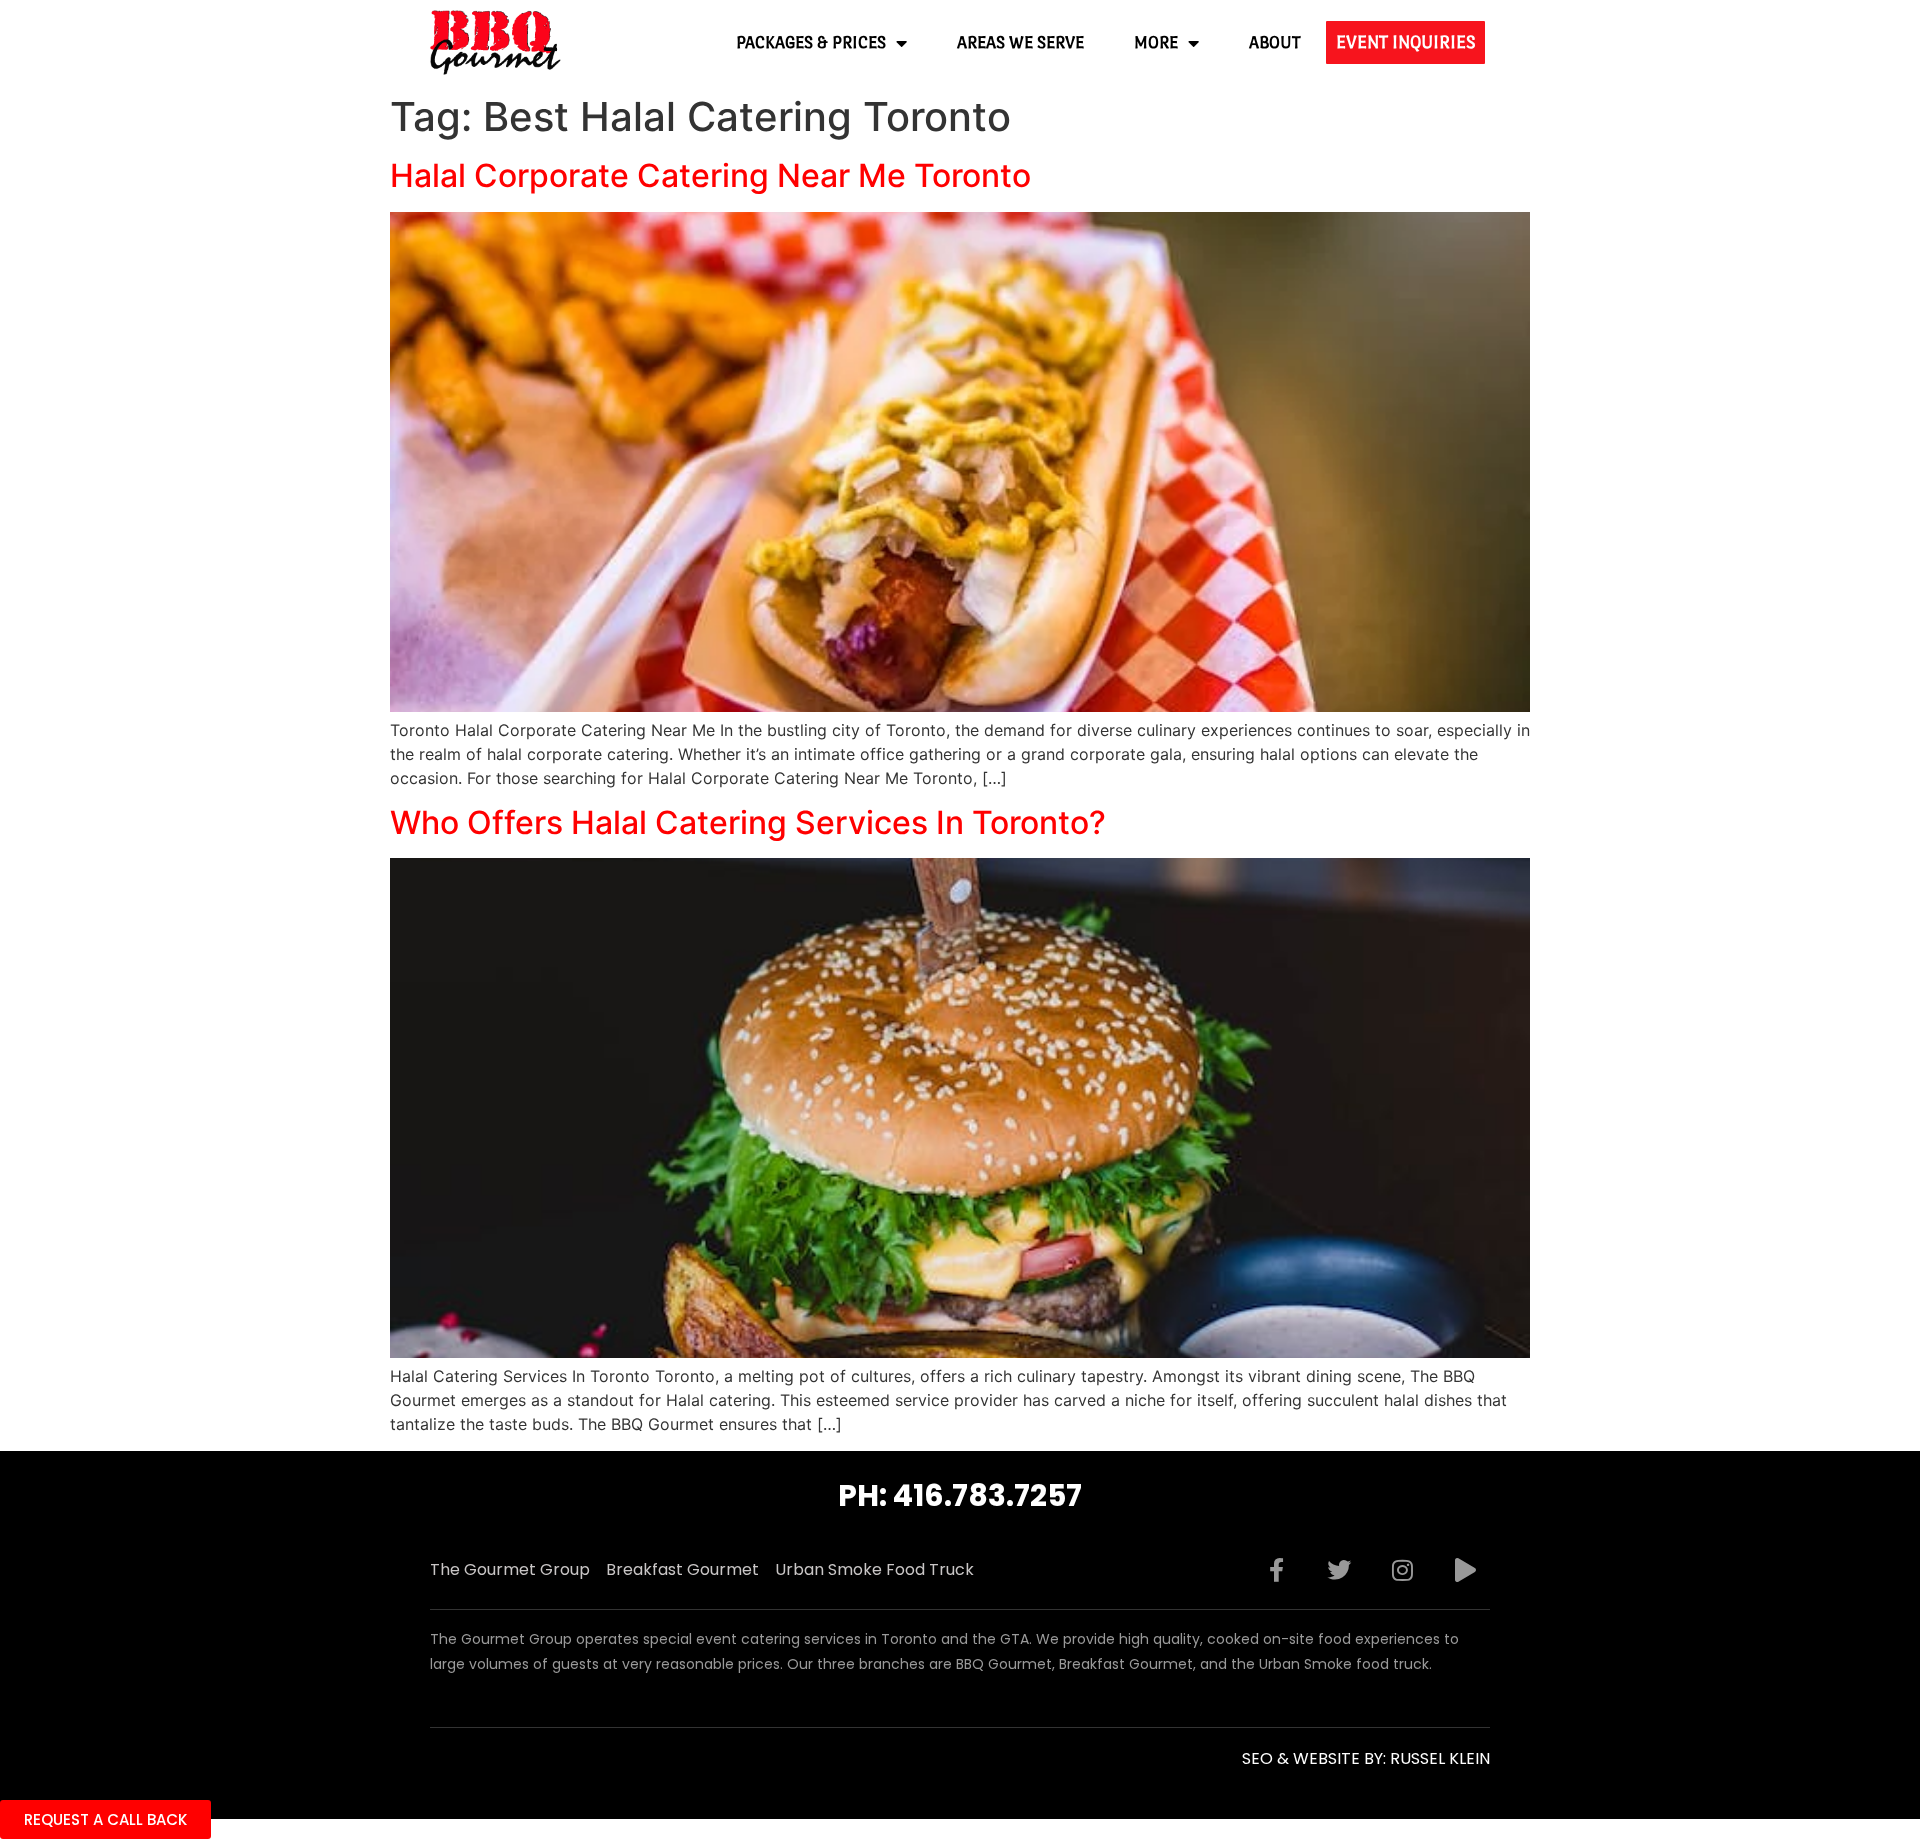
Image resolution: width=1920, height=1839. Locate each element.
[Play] (1465, 1570)
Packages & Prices (811, 42)
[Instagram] (1402, 1570)
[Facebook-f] (1276, 1570)
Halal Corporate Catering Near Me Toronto (710, 175)
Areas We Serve (1020, 42)
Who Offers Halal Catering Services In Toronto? (748, 822)
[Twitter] (1339, 1570)
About (1275, 42)
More (1156, 42)
